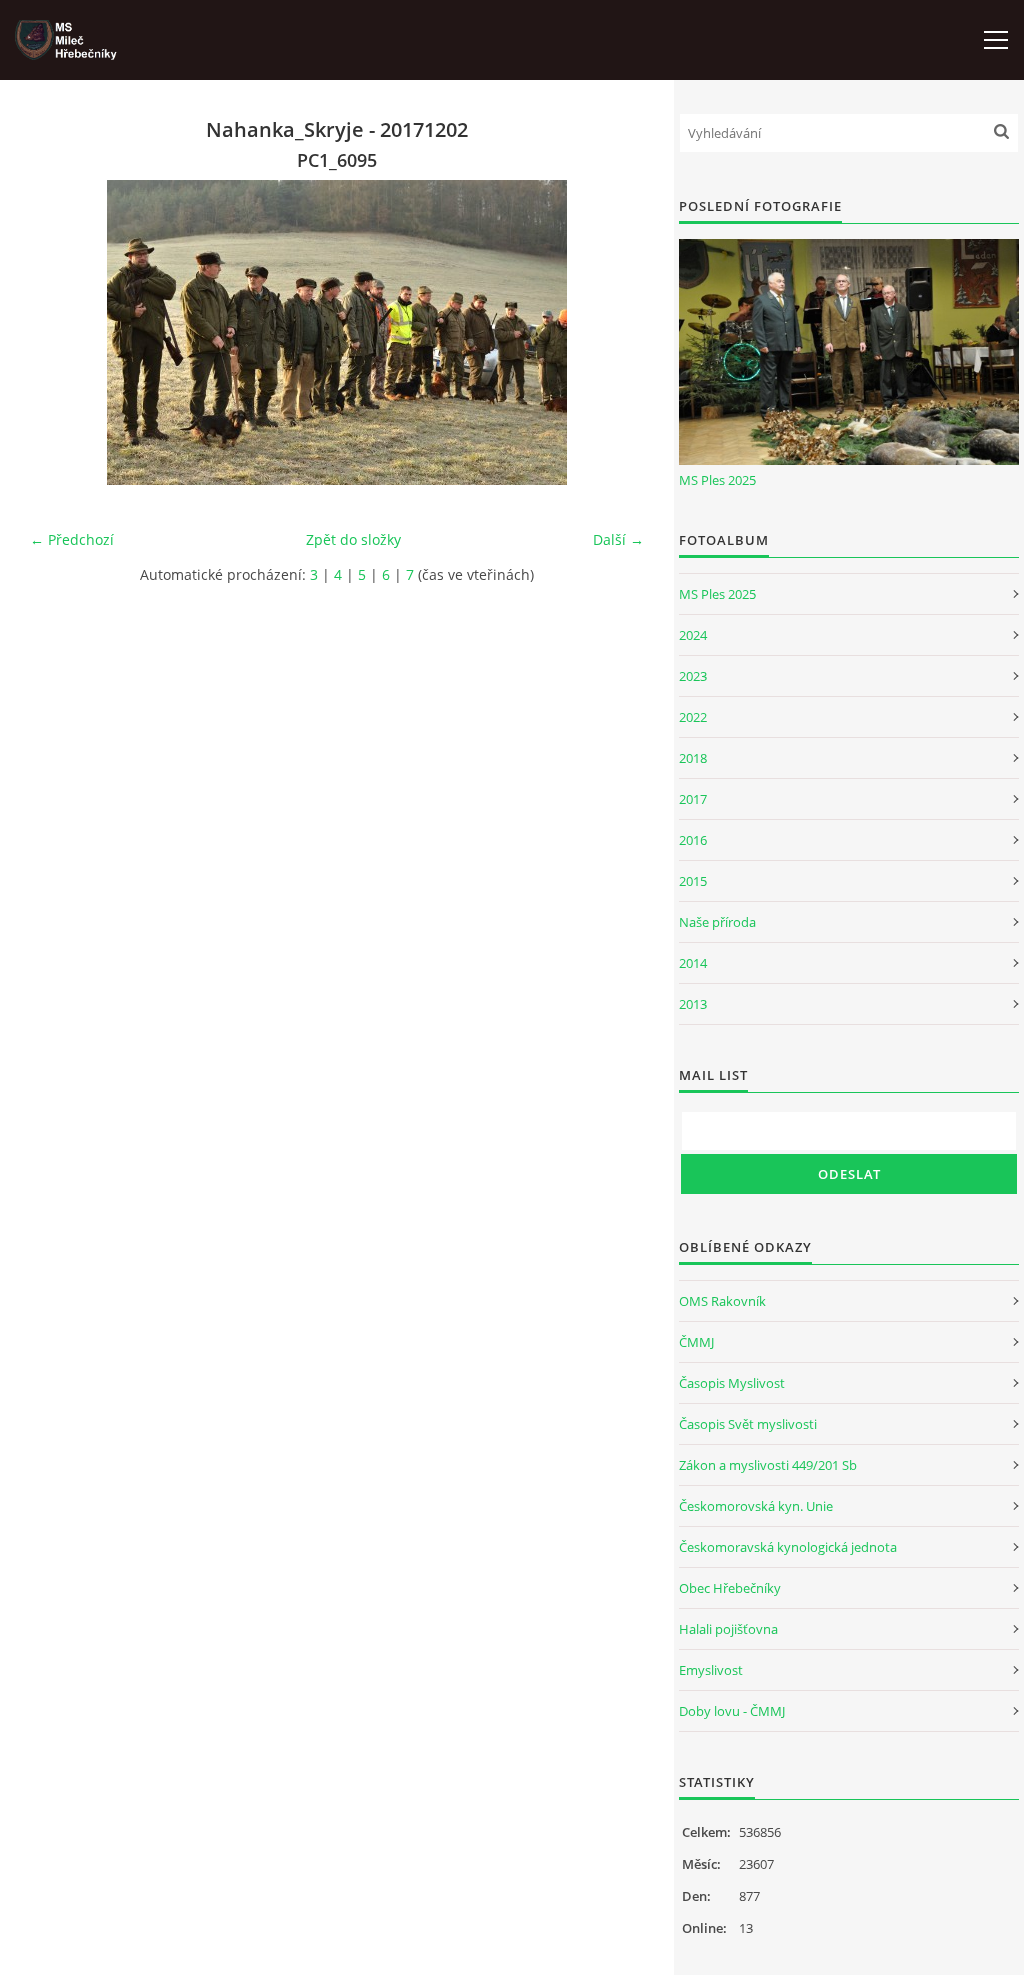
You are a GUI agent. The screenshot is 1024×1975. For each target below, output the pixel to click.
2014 (693, 963)
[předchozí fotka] (62, 332)
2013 (693, 1004)
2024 (693, 635)
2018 (693, 758)
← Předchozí (72, 539)
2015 (693, 881)
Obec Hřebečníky (730, 1588)
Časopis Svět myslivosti (748, 1424)
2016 (693, 840)
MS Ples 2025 (717, 480)
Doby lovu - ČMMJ (732, 1711)
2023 (693, 676)
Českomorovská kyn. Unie (756, 1506)
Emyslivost (711, 1670)
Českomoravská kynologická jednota (788, 1547)
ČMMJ (696, 1342)
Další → (618, 539)
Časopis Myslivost (732, 1383)
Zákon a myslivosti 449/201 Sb (768, 1465)
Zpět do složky (353, 539)
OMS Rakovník (722, 1301)
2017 (693, 799)
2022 (693, 717)
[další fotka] (611, 332)
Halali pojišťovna (728, 1629)
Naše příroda (717, 922)
